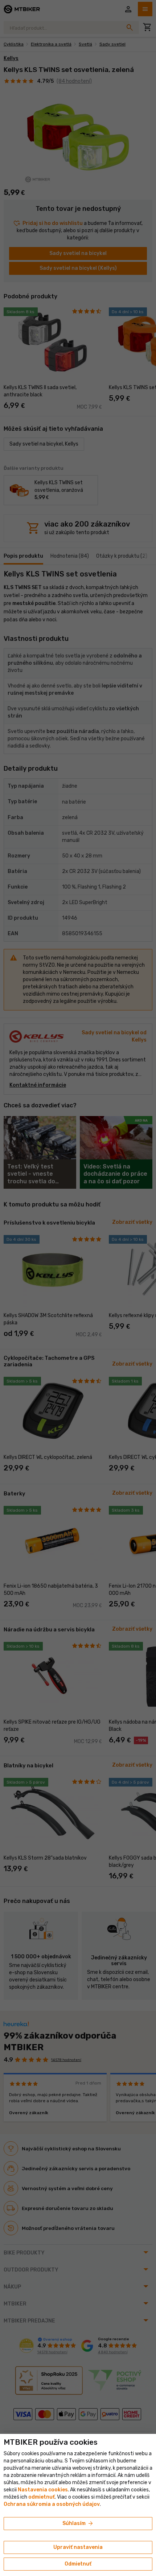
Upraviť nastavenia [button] (78, 2547)
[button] (42, 2497)
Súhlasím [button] (78, 2524)
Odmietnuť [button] (78, 2564)
